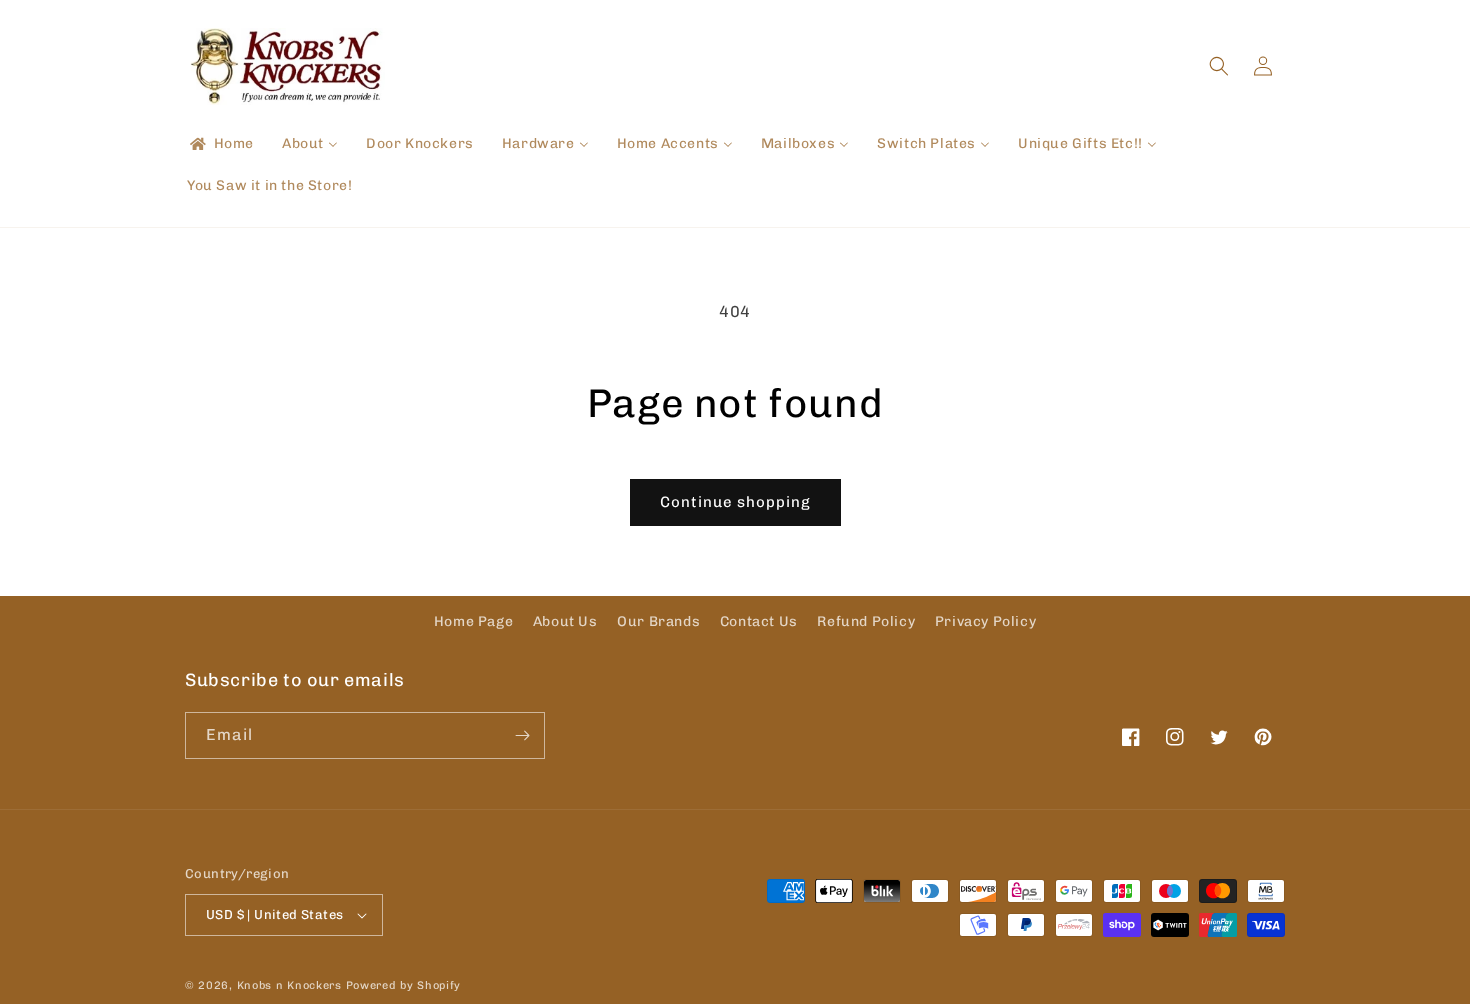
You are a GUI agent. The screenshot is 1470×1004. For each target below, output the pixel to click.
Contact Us (759, 621)
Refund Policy (866, 621)
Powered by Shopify (404, 985)
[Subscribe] (522, 735)
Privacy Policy (985, 621)
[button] (1219, 66)
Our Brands (658, 621)
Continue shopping (735, 502)
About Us (565, 621)
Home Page (473, 621)
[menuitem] (220, 144)
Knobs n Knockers (289, 985)
